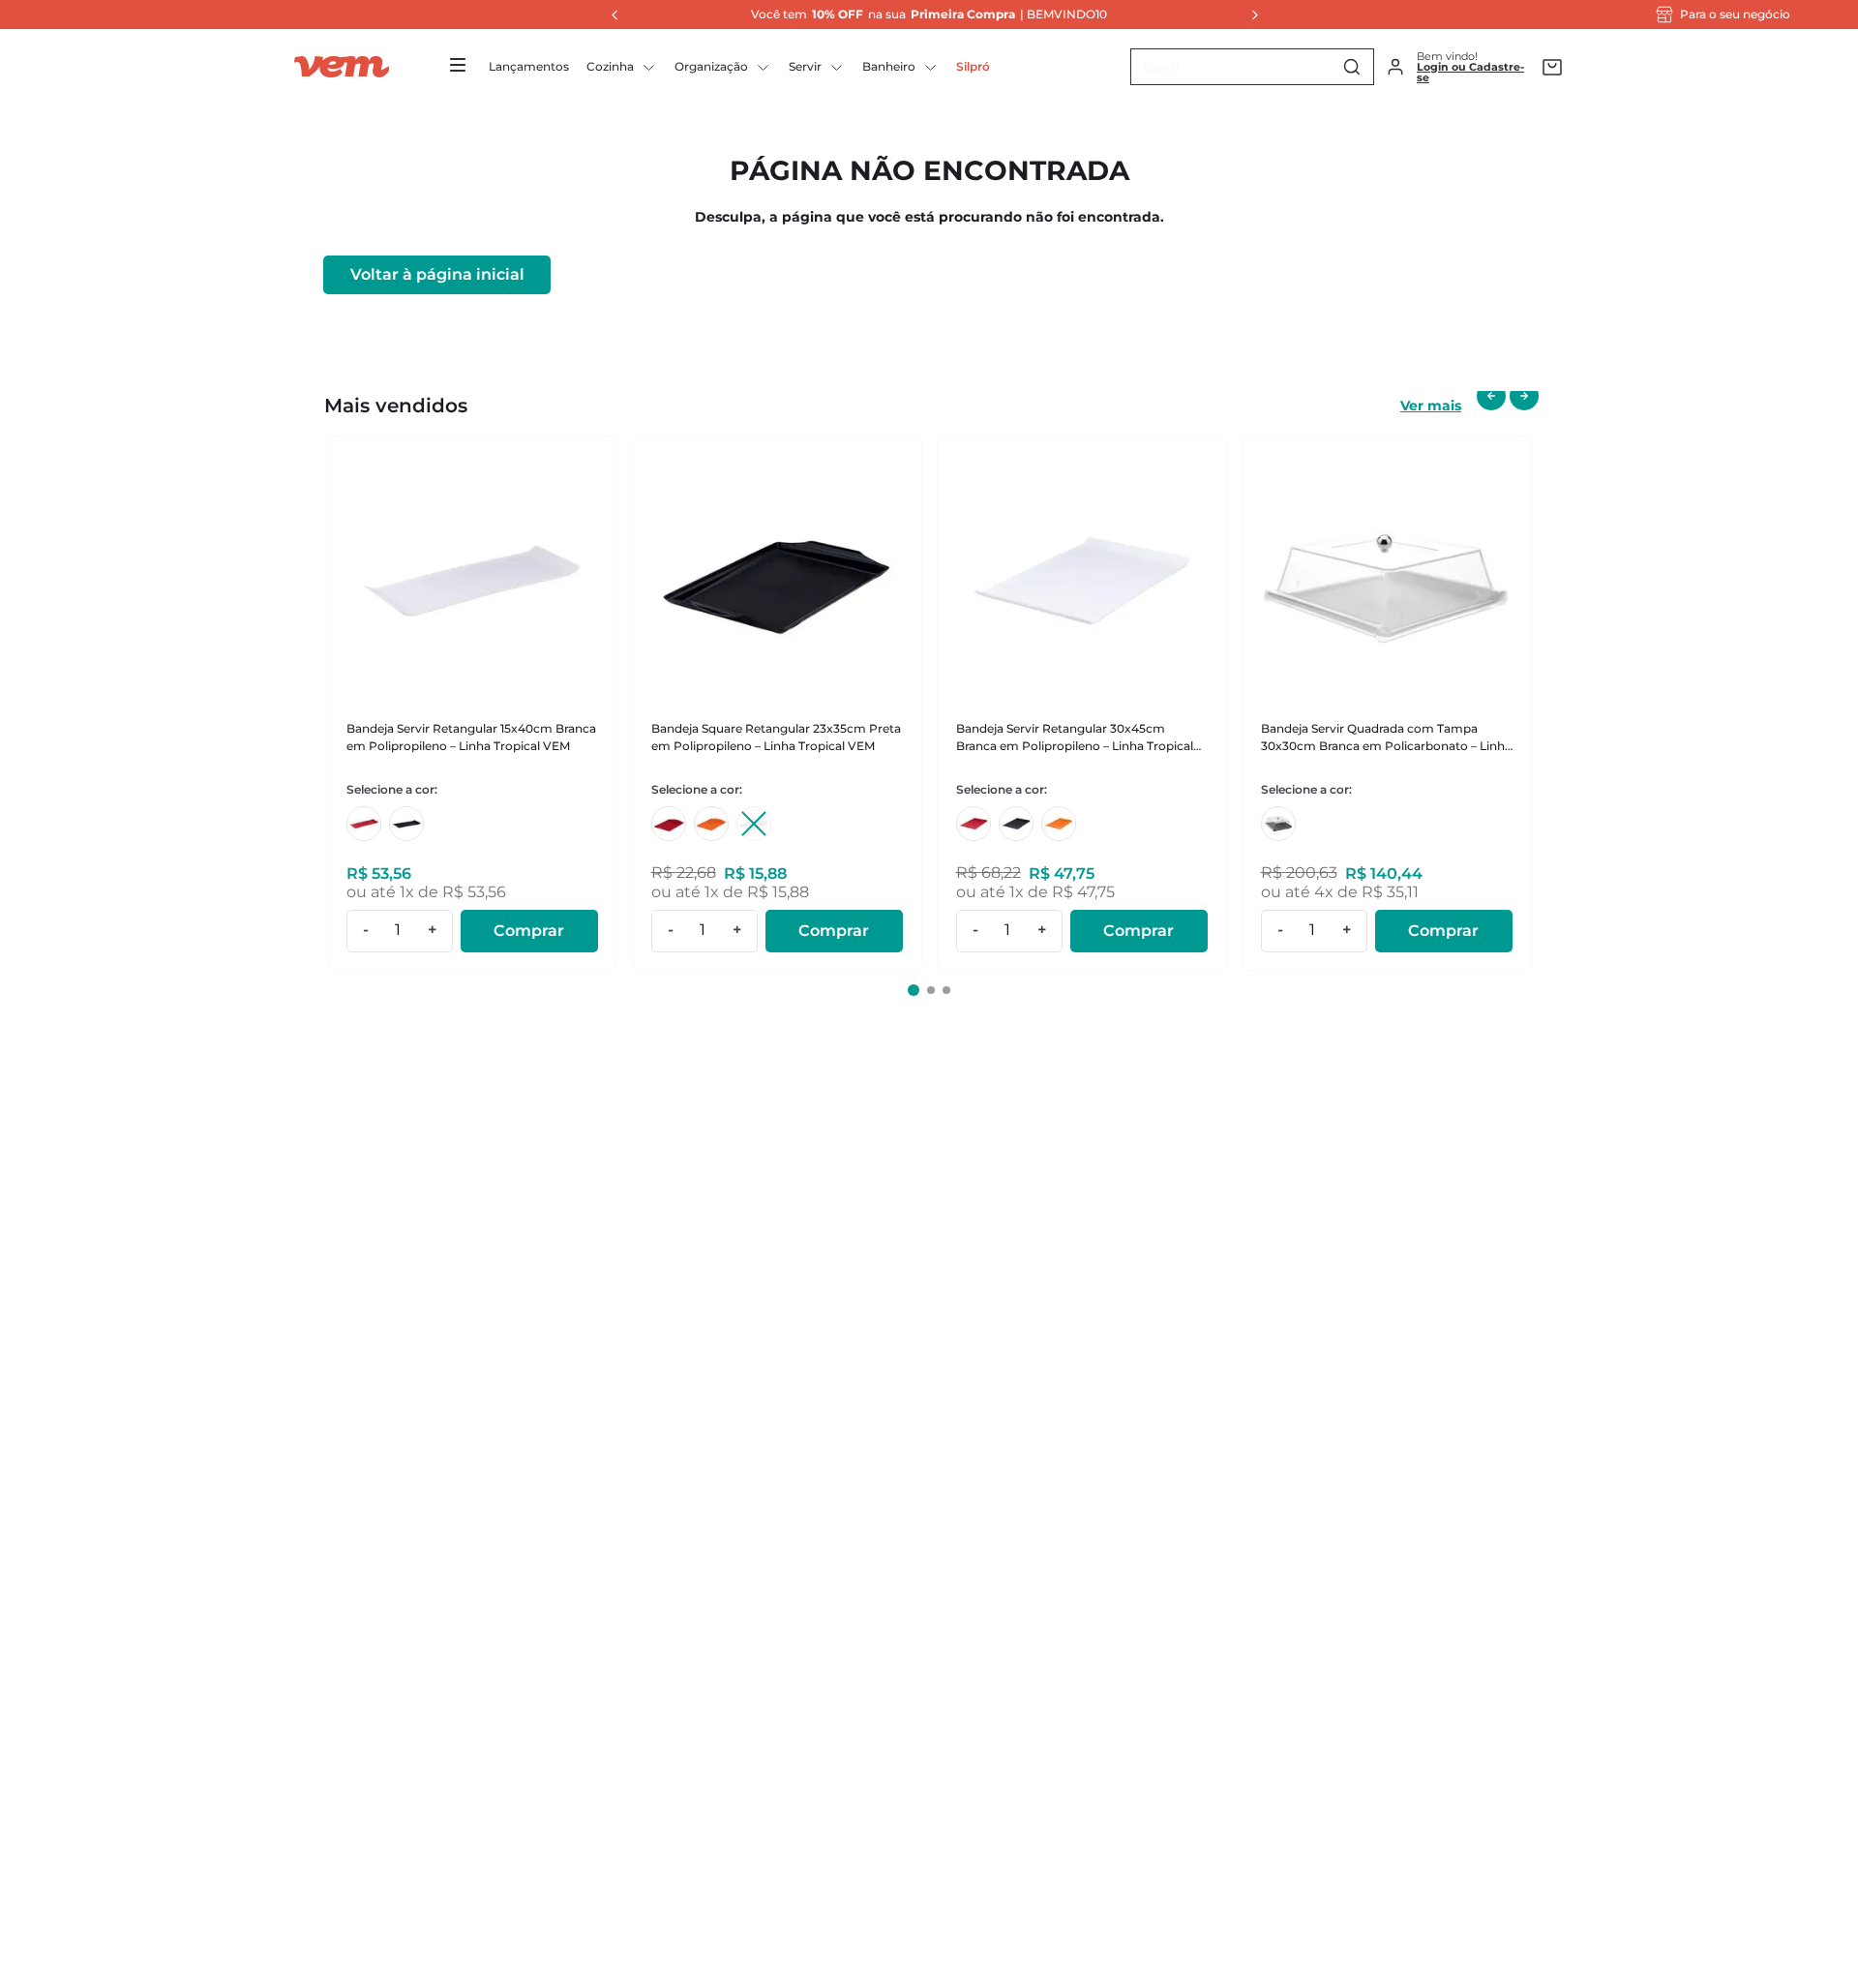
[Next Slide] (1249, 15)
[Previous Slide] (610, 15)
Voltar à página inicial (437, 274)
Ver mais (1431, 406)
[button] (914, 990)
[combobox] (1252, 67)
